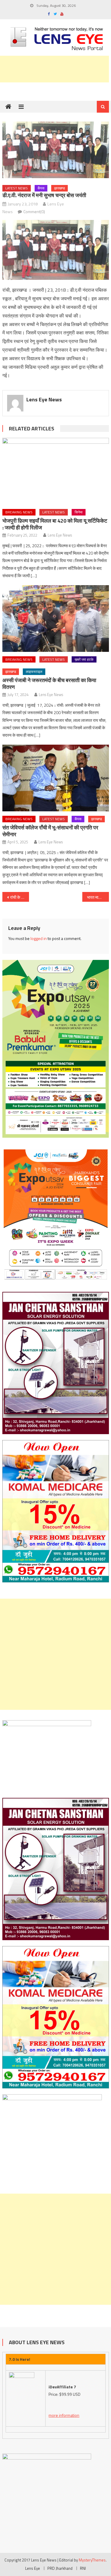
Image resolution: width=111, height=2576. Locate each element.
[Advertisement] (55, 1654)
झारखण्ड (59, 188)
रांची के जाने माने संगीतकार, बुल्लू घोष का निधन (20, 897)
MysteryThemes (92, 2560)
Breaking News (19, 512)
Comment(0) (34, 212)
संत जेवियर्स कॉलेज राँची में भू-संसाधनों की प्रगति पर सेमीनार (50, 831)
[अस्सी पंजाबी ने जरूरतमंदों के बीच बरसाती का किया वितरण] (56, 619)
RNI (83, 2568)
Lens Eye (33, 2568)
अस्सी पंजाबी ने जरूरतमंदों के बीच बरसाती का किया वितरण (49, 684)
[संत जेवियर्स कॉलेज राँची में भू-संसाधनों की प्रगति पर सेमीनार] (56, 778)
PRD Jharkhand (60, 2568)
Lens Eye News (44, 399)
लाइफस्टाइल (34, 672)
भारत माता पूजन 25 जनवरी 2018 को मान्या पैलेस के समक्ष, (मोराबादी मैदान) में (98, 897)
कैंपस (41, 188)
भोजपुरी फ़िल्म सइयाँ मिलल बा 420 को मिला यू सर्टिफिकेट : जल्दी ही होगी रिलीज (55, 524)
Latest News (17, 188)
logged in (39, 938)
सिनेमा (79, 512)
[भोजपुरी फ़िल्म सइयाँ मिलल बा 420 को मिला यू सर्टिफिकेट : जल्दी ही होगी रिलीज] (56, 471)
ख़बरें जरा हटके (84, 659)
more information (64, 2415)
